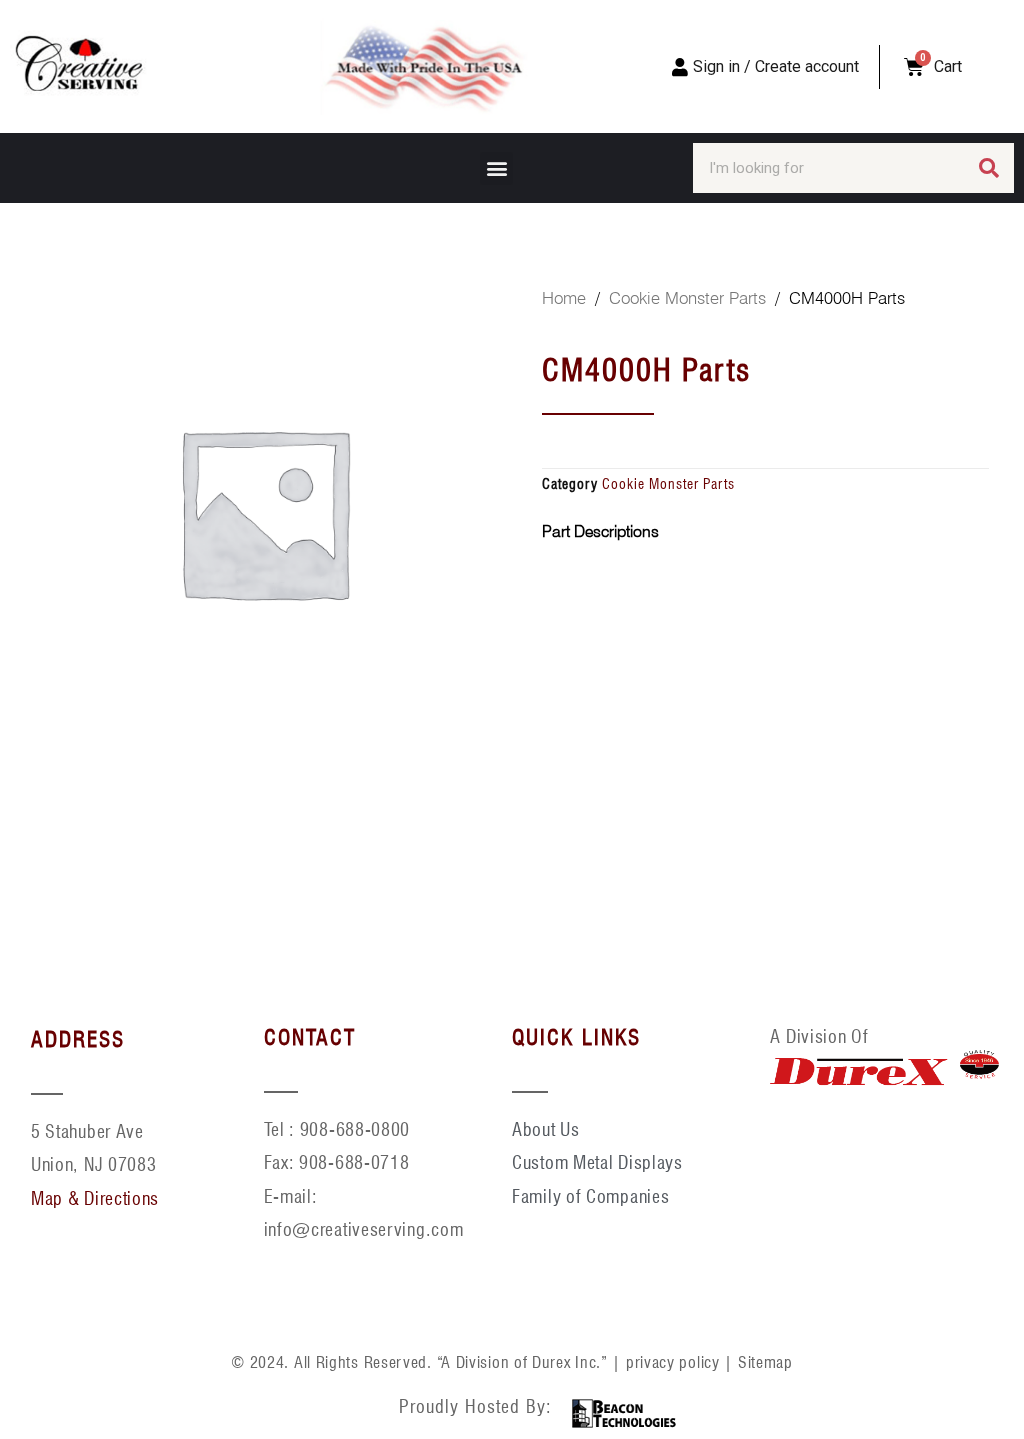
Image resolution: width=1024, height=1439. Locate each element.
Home (564, 298)
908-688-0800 (355, 1129)
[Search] (989, 168)
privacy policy (673, 1362)
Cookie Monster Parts (687, 298)
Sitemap (765, 1362)
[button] (496, 168)
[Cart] (914, 67)
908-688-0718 (354, 1162)
